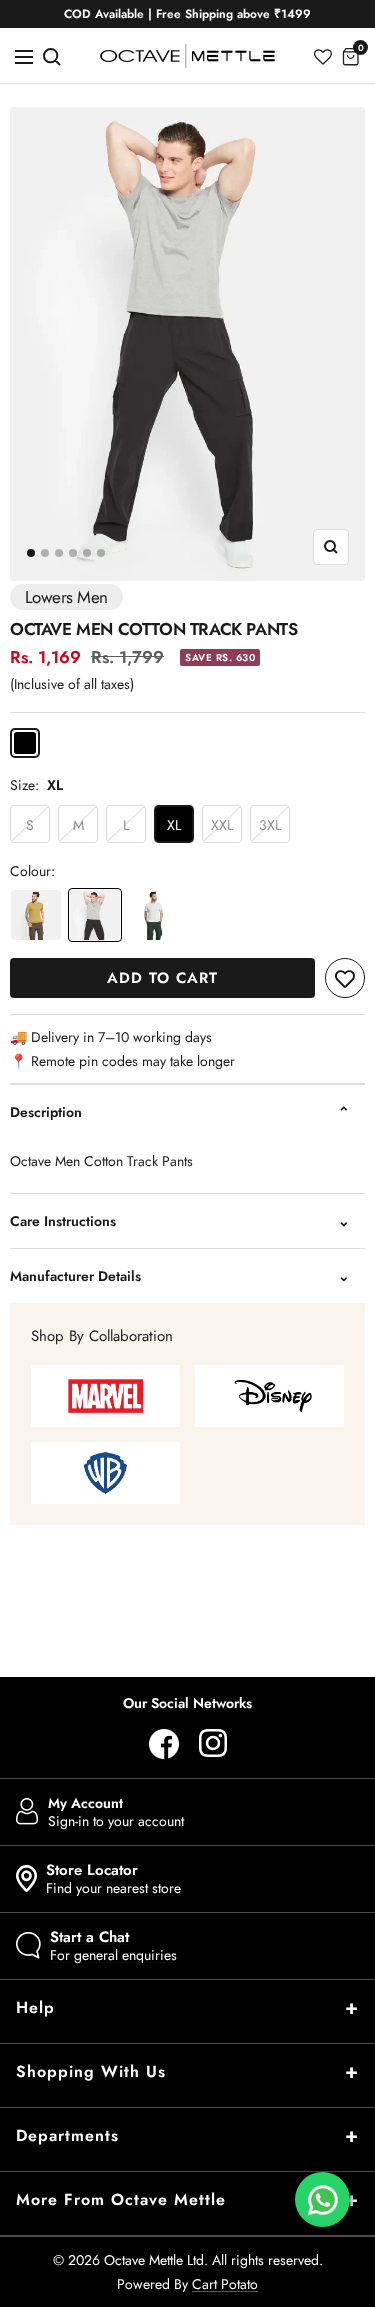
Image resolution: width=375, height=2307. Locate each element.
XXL (222, 825)
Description (46, 1112)
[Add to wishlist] (345, 978)
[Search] (52, 55)
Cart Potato (225, 2284)
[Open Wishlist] (323, 55)
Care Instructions (63, 1221)
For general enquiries (113, 1946)
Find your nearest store (113, 1879)
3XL (270, 825)
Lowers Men (66, 597)
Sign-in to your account (116, 1812)
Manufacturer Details (75, 1276)
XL (174, 825)
